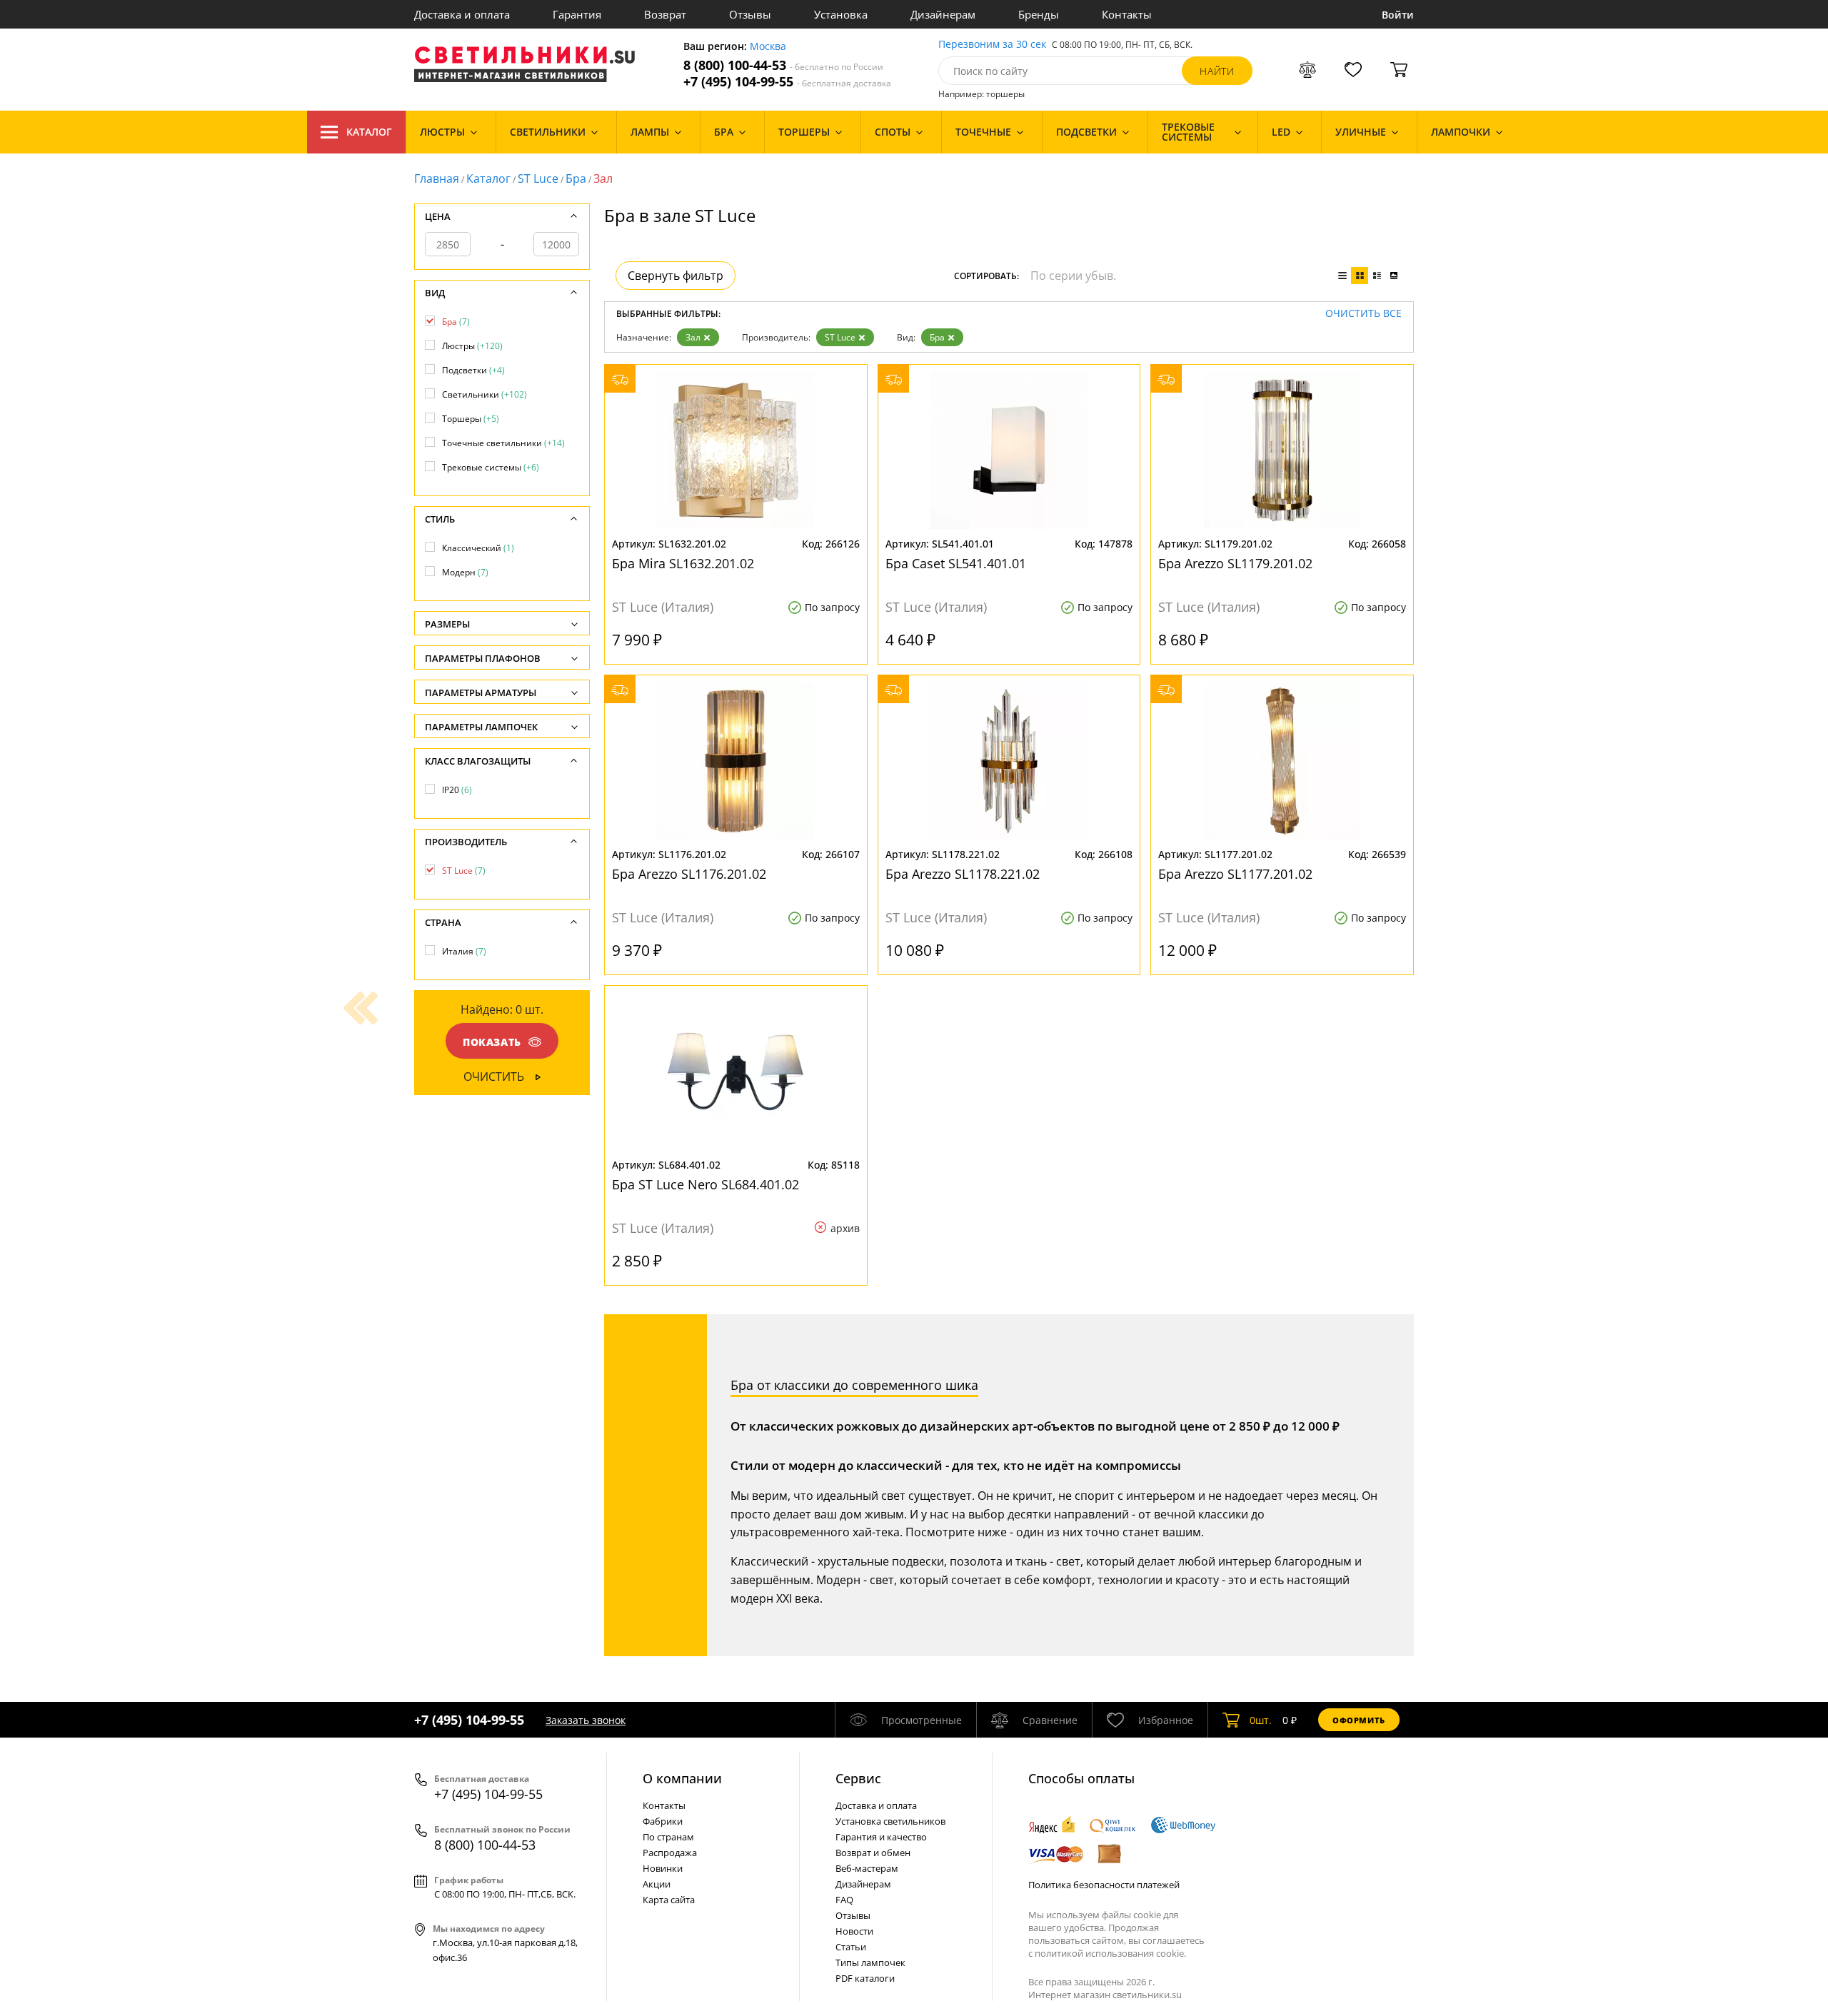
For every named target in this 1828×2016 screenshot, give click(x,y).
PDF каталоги (865, 1978)
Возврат (665, 14)
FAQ (844, 1900)
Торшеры (471, 419)
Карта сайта (669, 1900)
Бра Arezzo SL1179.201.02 (1235, 563)
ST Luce (538, 178)
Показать (492, 1042)
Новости (854, 1931)
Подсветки (473, 370)
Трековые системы (491, 467)
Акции (657, 1884)
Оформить (1359, 1720)
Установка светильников (890, 1821)
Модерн (465, 572)
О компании (682, 1778)
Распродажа (670, 1853)
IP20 (457, 790)
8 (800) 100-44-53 (783, 65)
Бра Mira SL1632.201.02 (683, 563)
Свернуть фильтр (676, 276)
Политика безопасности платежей (1104, 1885)
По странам (668, 1837)
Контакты (1127, 14)
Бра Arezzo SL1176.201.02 (689, 874)
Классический (478, 548)
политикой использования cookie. (1110, 1953)
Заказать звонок (586, 1720)
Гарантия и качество (881, 1837)
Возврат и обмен (873, 1853)
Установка (841, 14)
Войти (1398, 15)
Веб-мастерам (867, 1868)
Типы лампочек (870, 1962)
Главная (437, 178)
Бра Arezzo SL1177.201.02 (1235, 874)
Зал (693, 337)
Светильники (484, 394)
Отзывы (750, 14)
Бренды (1039, 14)
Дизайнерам (943, 14)
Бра (576, 178)
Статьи (851, 1947)
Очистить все (1364, 314)
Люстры (472, 346)
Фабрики (663, 1821)
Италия (464, 951)
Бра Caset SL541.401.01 (956, 563)
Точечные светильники (503, 443)
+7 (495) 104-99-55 (787, 82)
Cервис (858, 1778)
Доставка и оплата (462, 14)
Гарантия (577, 14)
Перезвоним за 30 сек (992, 45)
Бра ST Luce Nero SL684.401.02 (705, 1184)
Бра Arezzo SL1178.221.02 (963, 874)
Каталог (369, 132)
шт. (1261, 1720)
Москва (768, 47)
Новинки (663, 1868)
